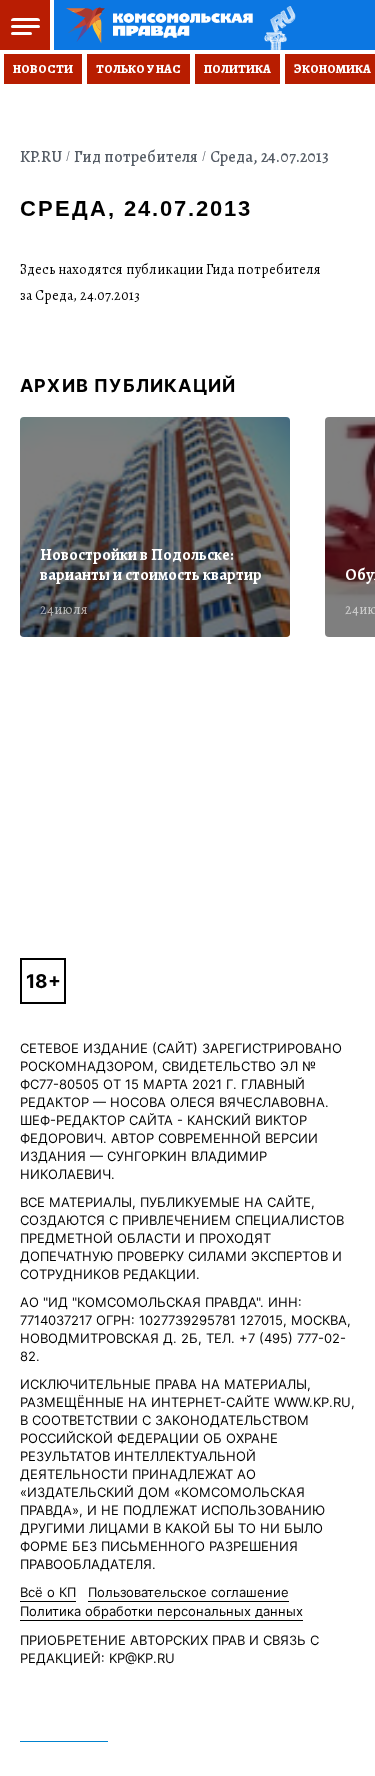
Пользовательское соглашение (188, 1592)
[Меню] (27, 25)
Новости (43, 69)
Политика (237, 69)
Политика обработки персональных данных (161, 1611)
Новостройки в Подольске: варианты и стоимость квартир (151, 565)
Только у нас (138, 69)
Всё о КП (48, 1592)
